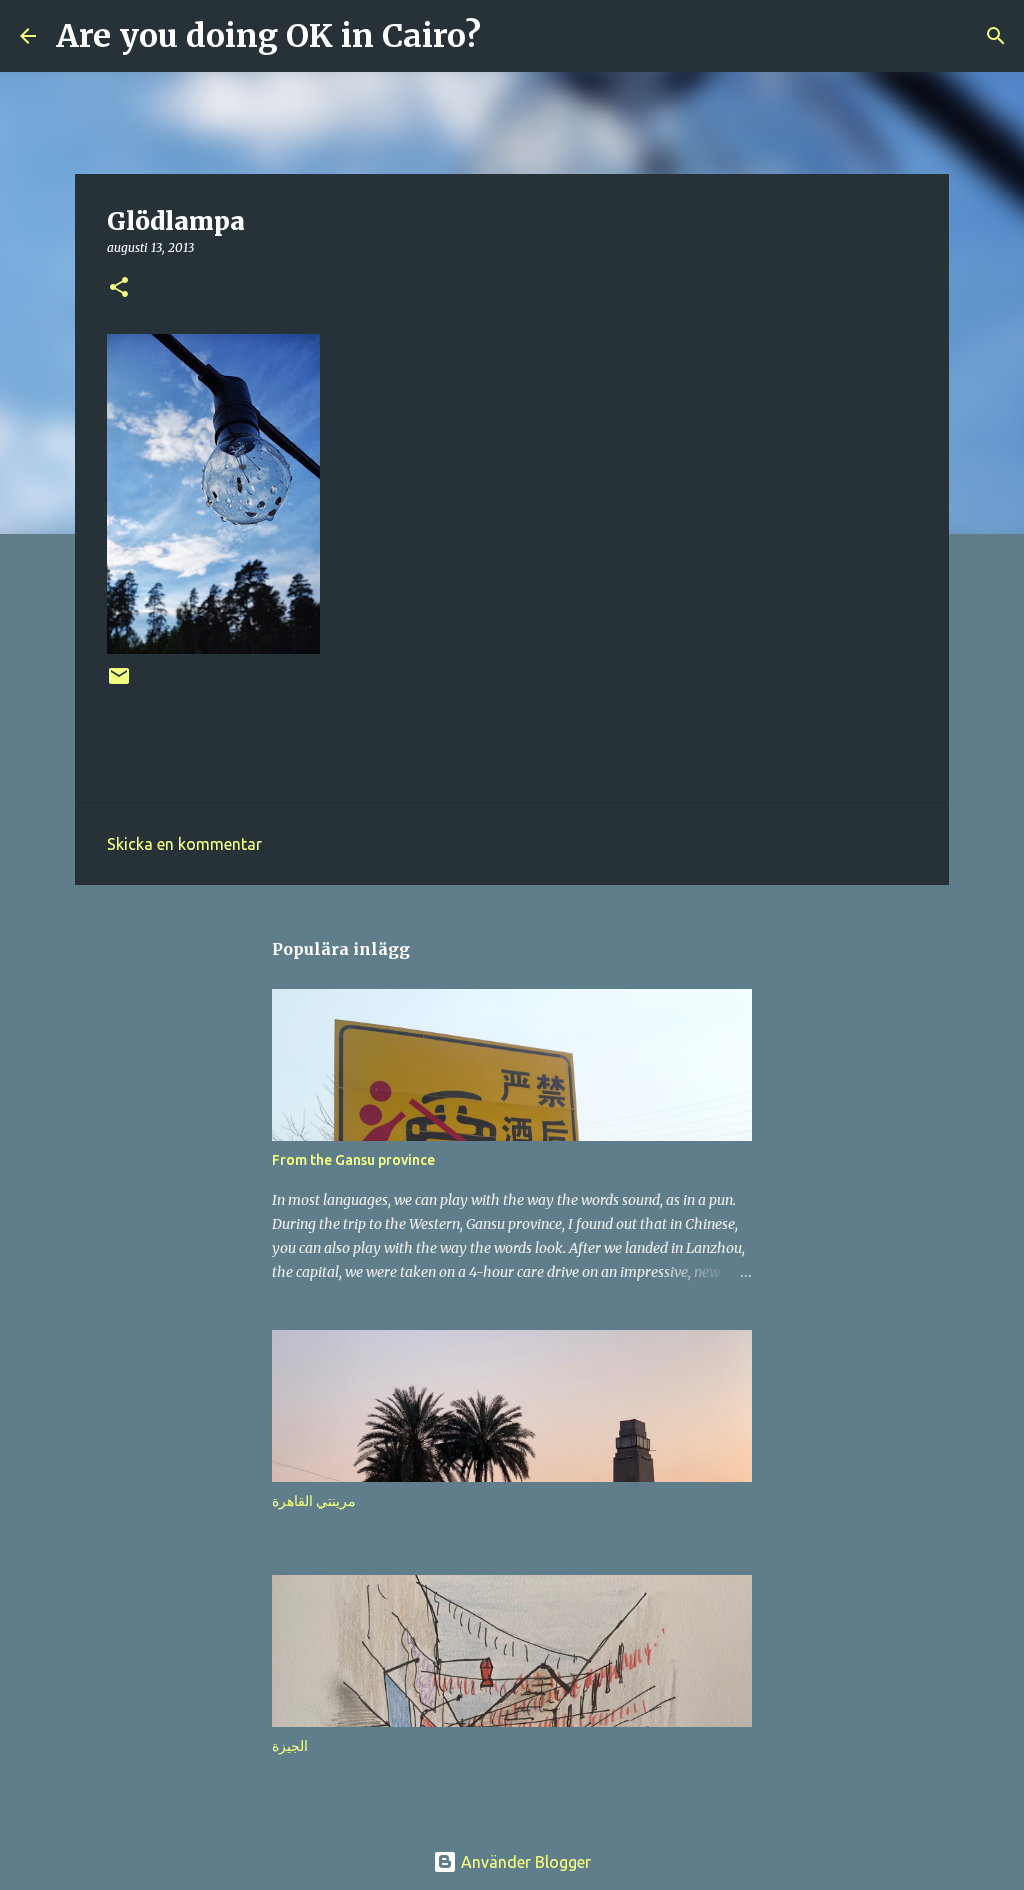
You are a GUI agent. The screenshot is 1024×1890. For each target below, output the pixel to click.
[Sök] (509, 36)
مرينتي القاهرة (314, 1501)
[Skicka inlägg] (119, 683)
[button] (119, 288)
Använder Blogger (524, 1862)
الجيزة (290, 1746)
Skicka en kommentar (184, 844)
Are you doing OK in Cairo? (268, 36)
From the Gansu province (353, 1160)
